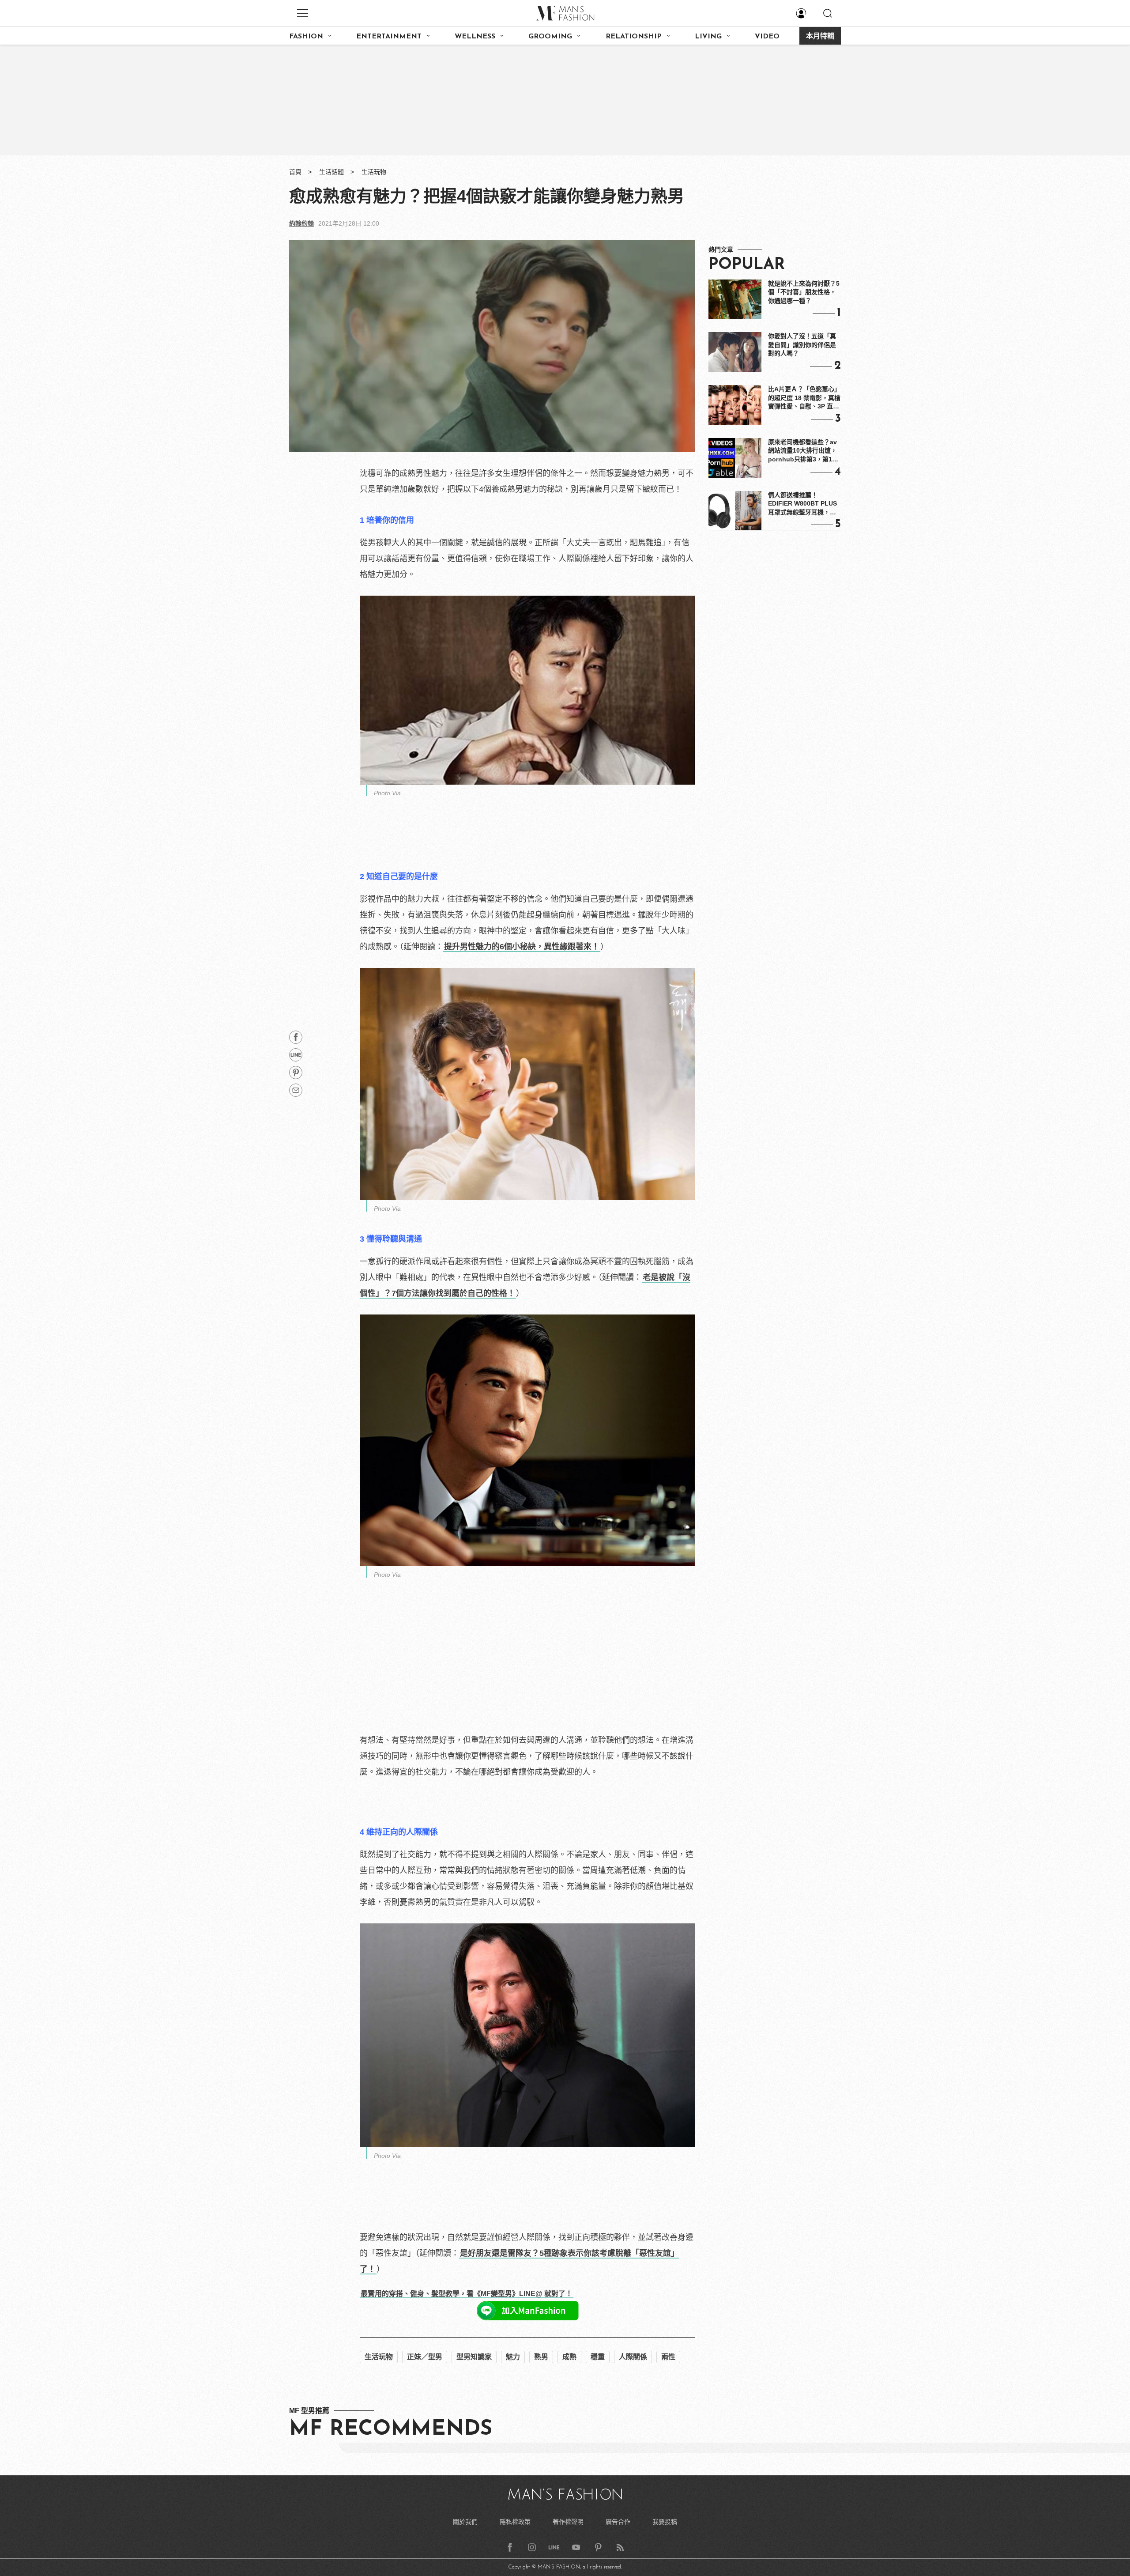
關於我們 (465, 2522)
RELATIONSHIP (634, 37)
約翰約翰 (301, 223)
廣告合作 (618, 2522)
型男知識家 (474, 2357)
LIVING (708, 37)
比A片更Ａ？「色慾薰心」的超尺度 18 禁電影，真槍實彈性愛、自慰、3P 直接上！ (804, 398)
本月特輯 (820, 37)
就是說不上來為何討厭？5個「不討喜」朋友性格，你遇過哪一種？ (804, 292)
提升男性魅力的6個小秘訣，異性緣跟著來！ (522, 947)
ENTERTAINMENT (389, 37)
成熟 (569, 2357)
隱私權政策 (515, 2522)
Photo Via (387, 793)
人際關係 (633, 2357)
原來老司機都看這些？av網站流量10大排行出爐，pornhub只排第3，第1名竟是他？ (803, 451)
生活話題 (331, 172)
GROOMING (550, 37)
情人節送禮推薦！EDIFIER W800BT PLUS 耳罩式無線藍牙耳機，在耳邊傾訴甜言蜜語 (802, 504)
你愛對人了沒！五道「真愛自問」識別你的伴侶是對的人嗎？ (802, 345)
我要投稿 (665, 2522)
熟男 (541, 2357)
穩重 (598, 2357)
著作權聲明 (568, 2522)
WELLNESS (475, 37)
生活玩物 (374, 172)
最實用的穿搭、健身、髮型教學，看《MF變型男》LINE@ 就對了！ (467, 2294)
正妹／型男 (425, 2357)
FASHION (306, 37)
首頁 (295, 172)
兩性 (668, 2357)
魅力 (513, 2357)
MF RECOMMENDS (391, 2429)
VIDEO (767, 37)
